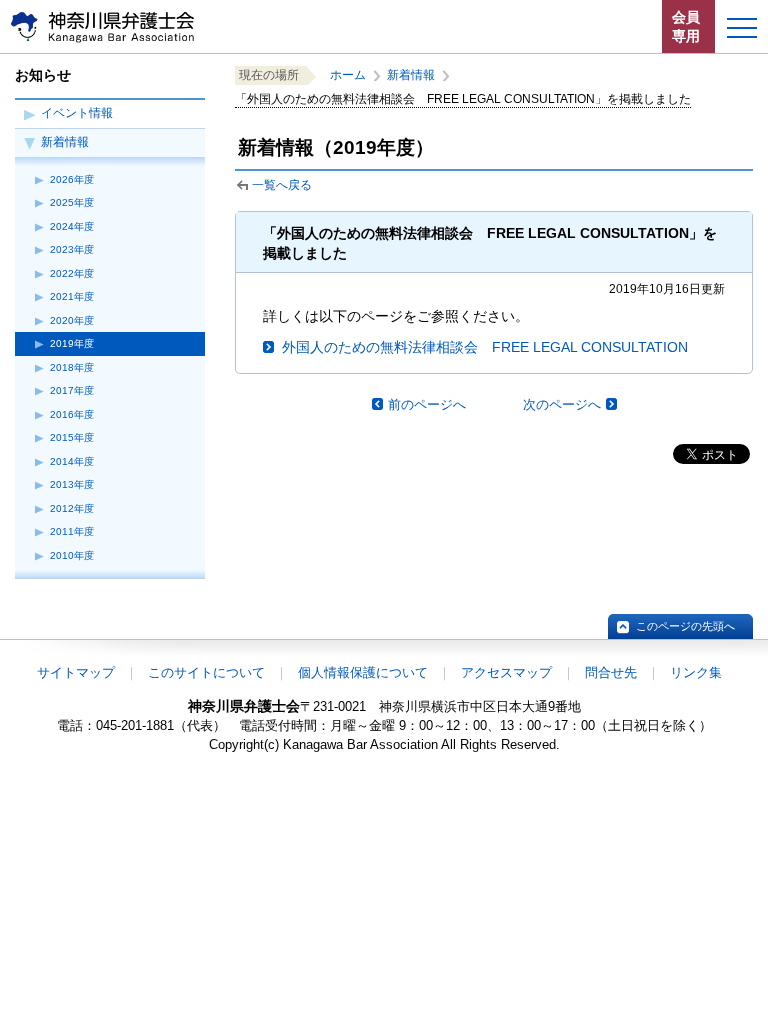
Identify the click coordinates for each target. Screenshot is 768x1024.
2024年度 (72, 226)
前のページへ (427, 404)
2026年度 (72, 179)
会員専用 (686, 26)
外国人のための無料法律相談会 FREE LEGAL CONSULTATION (485, 347)
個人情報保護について (363, 672)
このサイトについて (206, 672)
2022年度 (72, 273)
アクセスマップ (506, 672)
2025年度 (72, 202)
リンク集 (696, 672)
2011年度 (72, 531)
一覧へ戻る (282, 185)
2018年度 (72, 367)
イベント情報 (77, 113)
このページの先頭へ (685, 626)
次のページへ (562, 404)
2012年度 (72, 508)
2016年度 (72, 414)
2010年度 (72, 555)
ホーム (348, 75)
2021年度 (72, 296)
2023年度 (72, 249)
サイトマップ (76, 672)
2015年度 (72, 437)
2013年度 (72, 484)
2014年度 (72, 461)
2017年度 (72, 390)
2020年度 (72, 320)
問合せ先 (611, 672)
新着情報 (65, 142)
